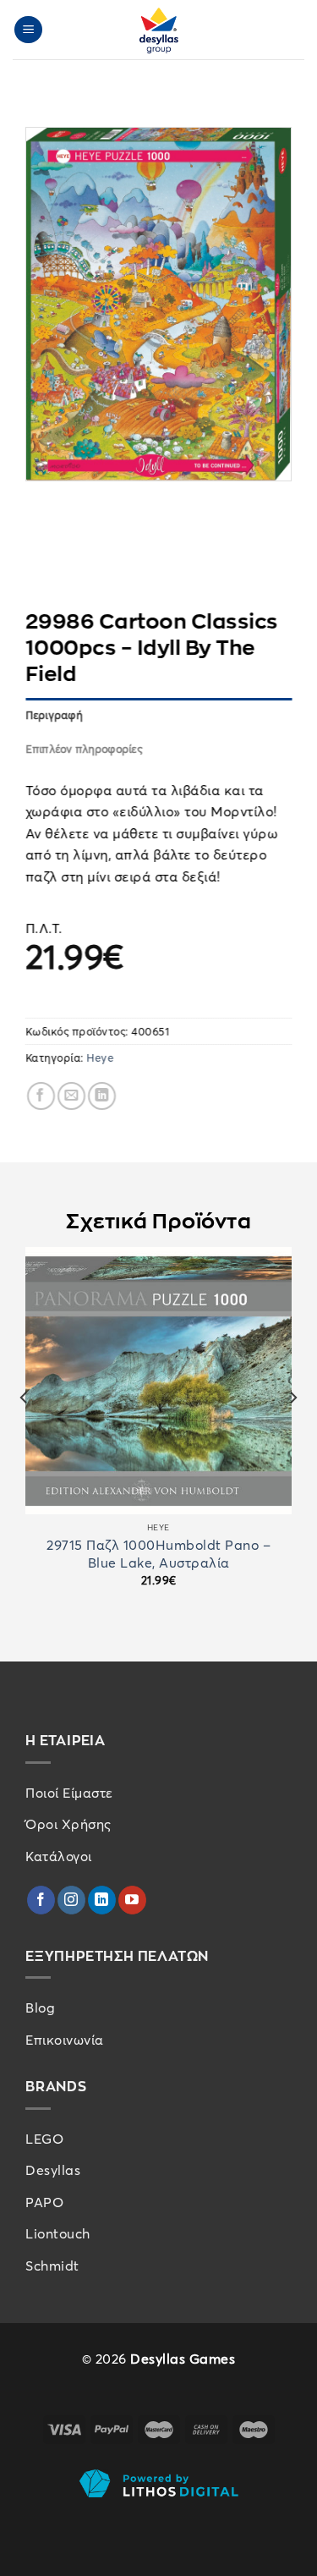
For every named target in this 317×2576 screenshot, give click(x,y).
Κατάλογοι (59, 1856)
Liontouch (58, 2233)
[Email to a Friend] (71, 1095)
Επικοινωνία (65, 2040)
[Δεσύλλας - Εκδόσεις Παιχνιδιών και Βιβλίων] (159, 30)
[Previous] (25, 1432)
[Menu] (29, 30)
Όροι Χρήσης (68, 1824)
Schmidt (52, 2266)
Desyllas (53, 2170)
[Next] (292, 1432)
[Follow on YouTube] (132, 1900)
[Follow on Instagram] (71, 1900)
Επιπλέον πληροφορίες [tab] (84, 749)
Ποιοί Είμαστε (69, 1793)
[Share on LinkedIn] (102, 1095)
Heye (101, 1057)
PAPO (44, 2202)
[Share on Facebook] (41, 1095)
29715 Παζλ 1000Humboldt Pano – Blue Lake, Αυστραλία (158, 1554)
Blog (40, 2008)
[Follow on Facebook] (41, 1900)
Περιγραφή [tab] (54, 714)
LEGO (44, 2139)
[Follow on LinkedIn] (102, 1900)
